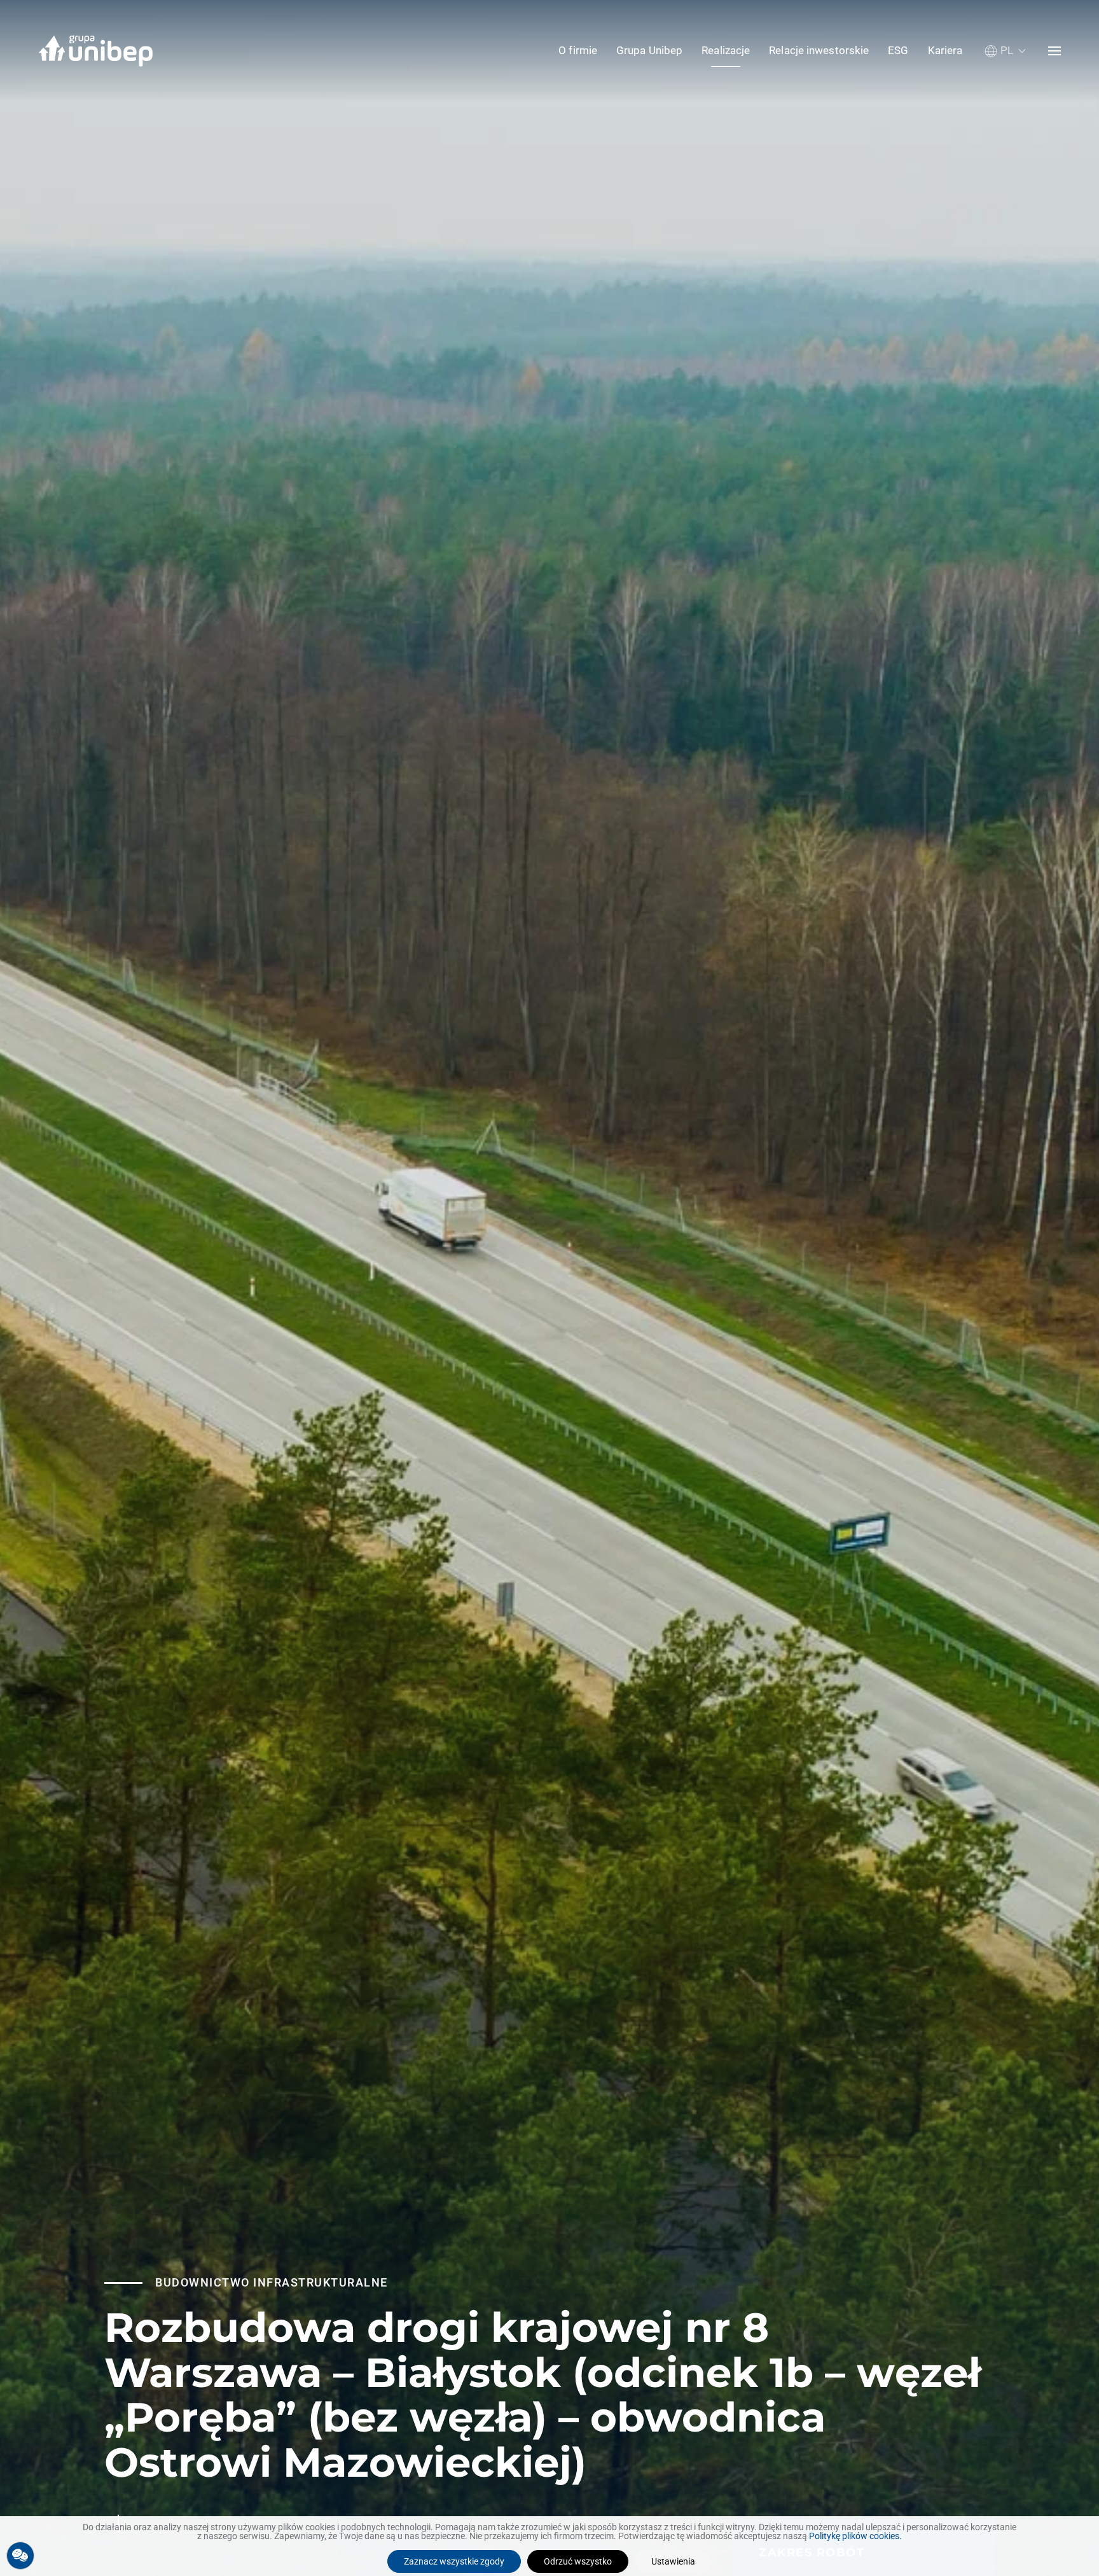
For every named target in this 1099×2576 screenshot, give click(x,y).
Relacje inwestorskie (819, 50)
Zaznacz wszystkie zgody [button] (454, 2561)
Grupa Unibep (649, 50)
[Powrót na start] (95, 51)
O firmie (578, 50)
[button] (1005, 51)
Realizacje (726, 50)
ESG (898, 50)
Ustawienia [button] (673, 2561)
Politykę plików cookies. (855, 2536)
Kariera (945, 50)
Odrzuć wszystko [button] (578, 2561)
